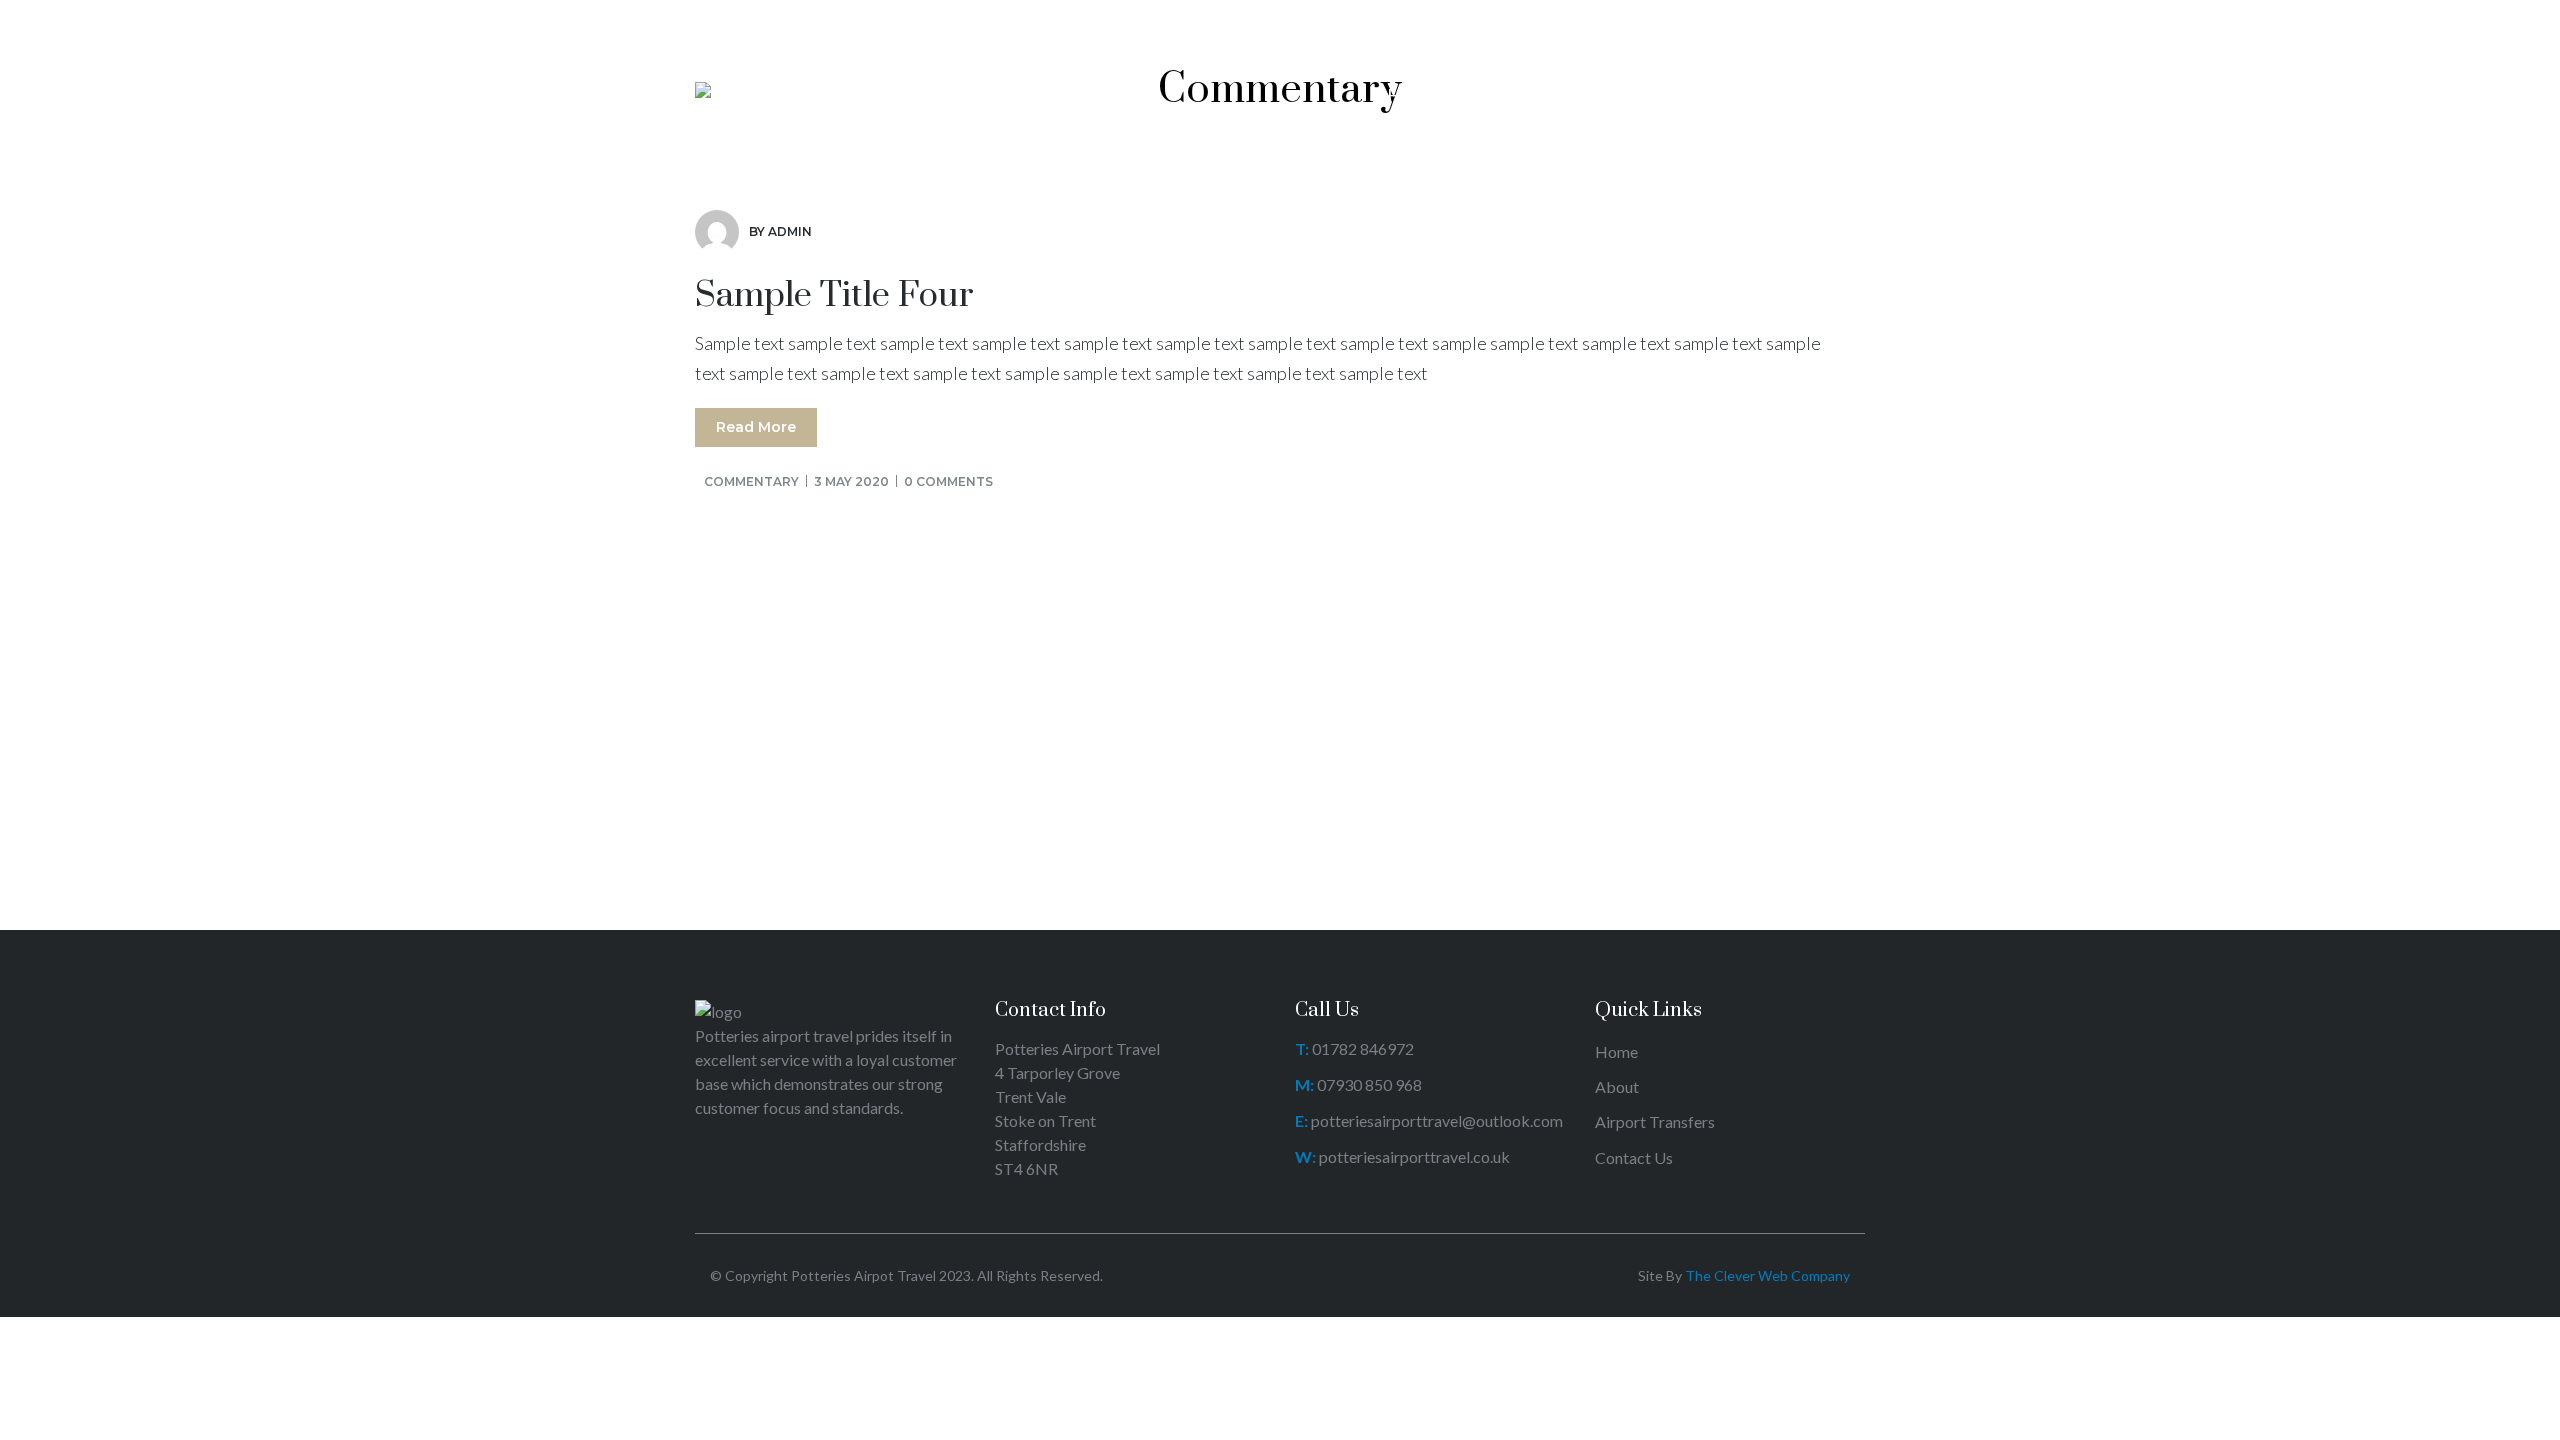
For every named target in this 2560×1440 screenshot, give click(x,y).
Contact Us (1634, 1157)
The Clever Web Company (1767, 1275)
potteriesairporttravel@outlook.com (1437, 1120)
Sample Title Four (834, 296)
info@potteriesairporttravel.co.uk (1210, 22)
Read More (756, 427)
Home (1616, 1051)
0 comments (948, 481)
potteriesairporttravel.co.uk (1414, 1156)
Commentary (751, 481)
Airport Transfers (1655, 1121)
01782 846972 (1811, 22)
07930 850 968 (1369, 1084)
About (1617, 1086)
